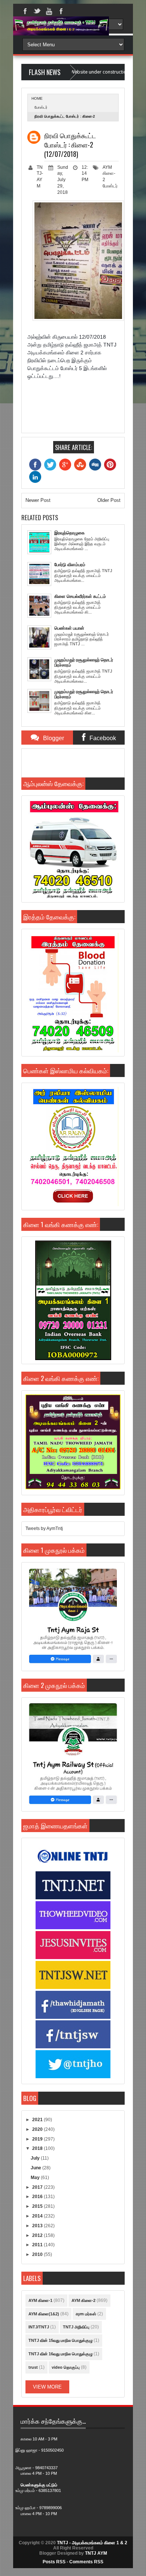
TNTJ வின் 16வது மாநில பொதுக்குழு (60, 2354)
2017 (38, 2187)
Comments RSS (86, 2562)
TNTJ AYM (96, 2553)
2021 (38, 2120)
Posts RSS (54, 2562)
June (36, 2168)
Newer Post (38, 500)
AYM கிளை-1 (40, 2300)
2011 (38, 2245)
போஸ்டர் (41, 107)
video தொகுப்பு (66, 2367)
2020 (38, 2129)
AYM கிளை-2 (109, 174)
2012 (38, 2235)
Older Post (109, 500)
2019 (38, 2139)
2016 (38, 2197)
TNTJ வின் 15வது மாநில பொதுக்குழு (60, 2340)
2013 (38, 2226)
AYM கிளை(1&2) (44, 2314)
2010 (38, 2254)
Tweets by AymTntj (44, 1528)
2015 (38, 2206)
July (36, 2158)
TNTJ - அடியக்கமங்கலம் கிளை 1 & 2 (92, 2543)
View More (47, 2387)
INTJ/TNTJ (39, 2327)
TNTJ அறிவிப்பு (76, 2327)
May (36, 2178)
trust (33, 2367)
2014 (38, 2216)
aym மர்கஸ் (86, 2314)
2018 (38, 2148)
